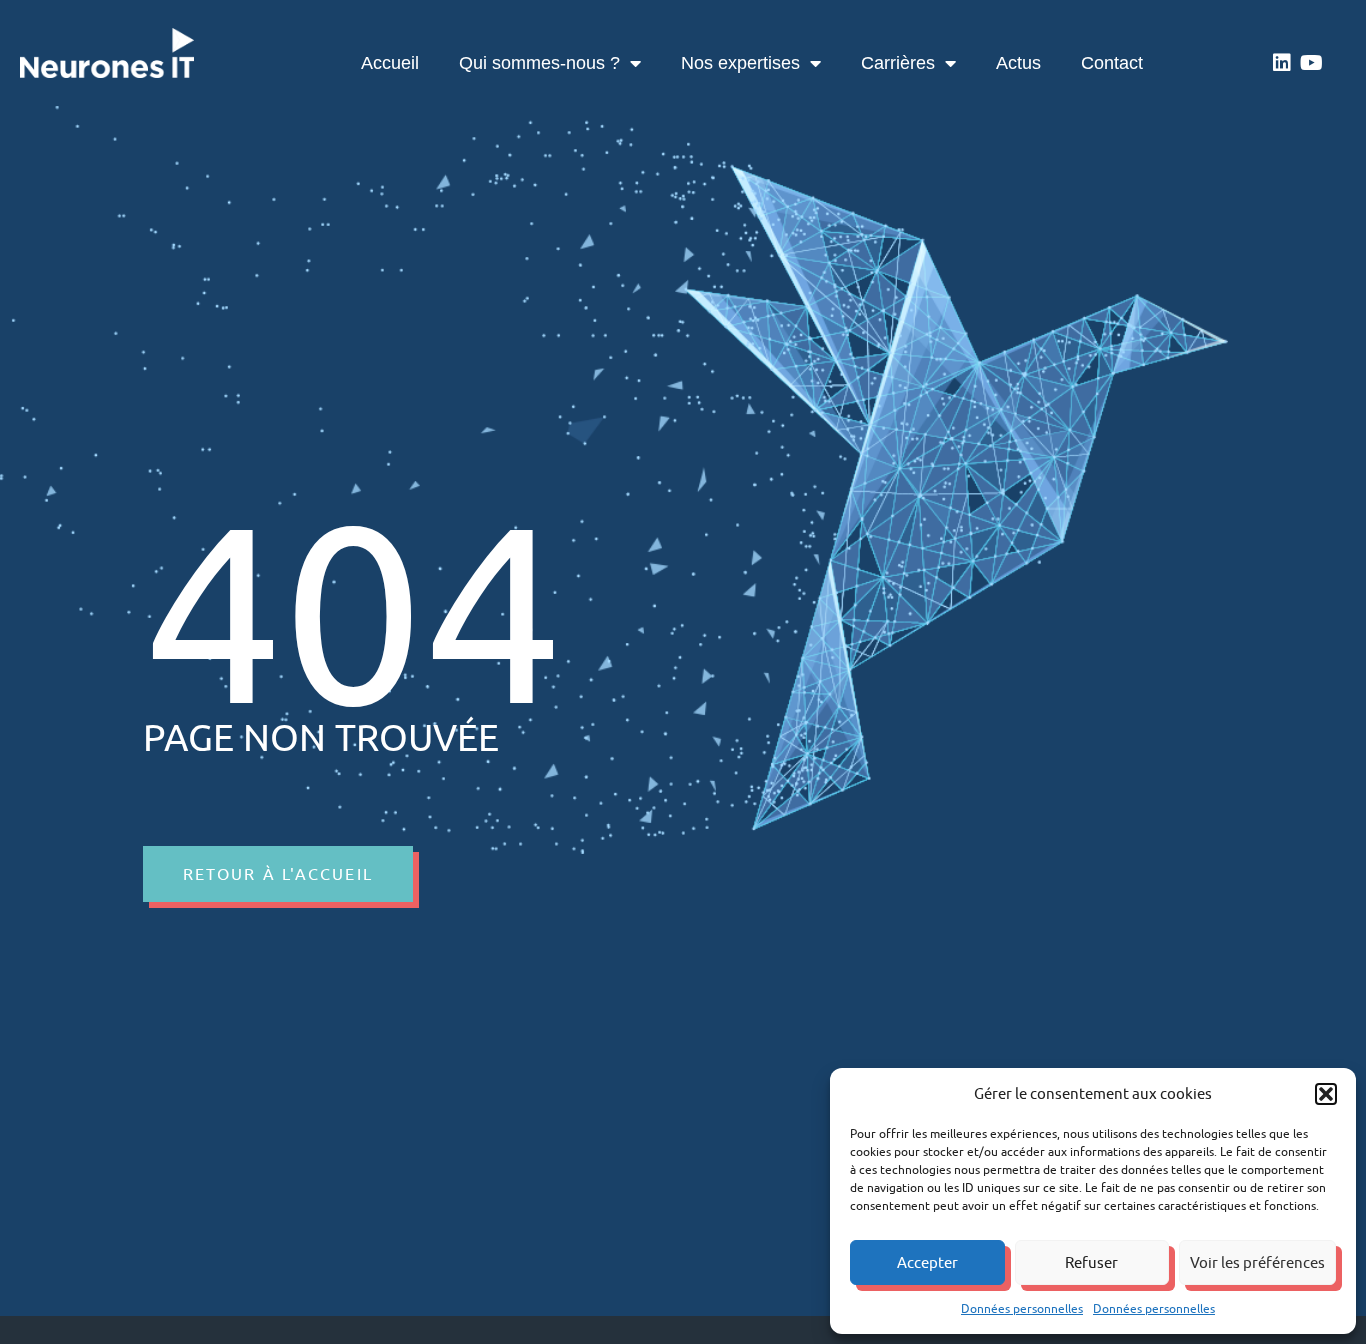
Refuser (1091, 1262)
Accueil (390, 63)
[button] (1326, 1094)
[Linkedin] (1282, 63)
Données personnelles (1022, 1308)
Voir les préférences (1257, 1262)
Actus (1018, 63)
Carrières (898, 63)
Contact (1112, 63)
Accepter (927, 1262)
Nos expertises (740, 63)
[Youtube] (1312, 63)
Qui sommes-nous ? (539, 63)
